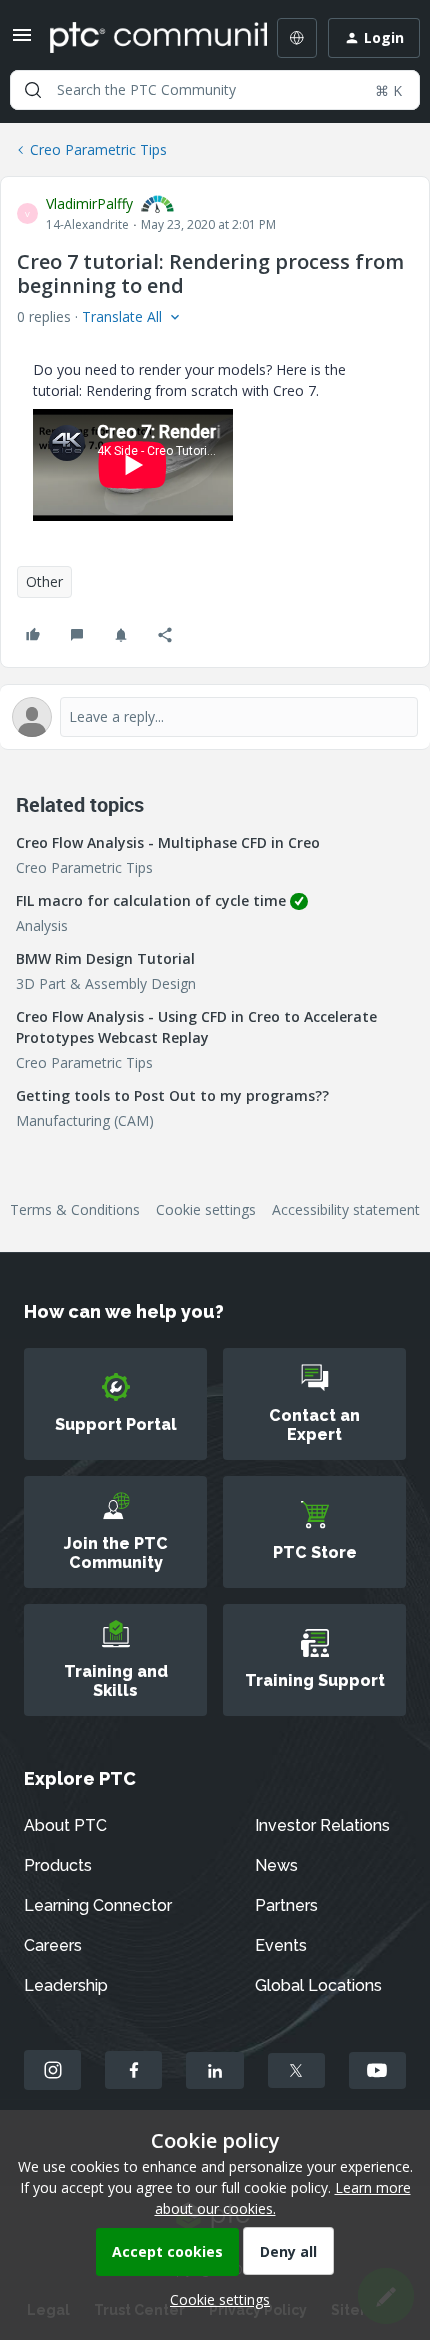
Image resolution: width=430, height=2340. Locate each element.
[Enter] (33, 90)
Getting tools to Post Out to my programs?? (172, 1095)
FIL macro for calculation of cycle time (151, 900)
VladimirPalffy (89, 203)
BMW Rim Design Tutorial (105, 958)
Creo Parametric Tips (98, 149)
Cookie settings (206, 1209)
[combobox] (215, 90)
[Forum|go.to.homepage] (144, 38)
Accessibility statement (346, 1209)
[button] (22, 41)
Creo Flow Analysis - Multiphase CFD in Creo (168, 842)
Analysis (42, 925)
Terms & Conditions (75, 1209)
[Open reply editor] (215, 717)
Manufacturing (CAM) (85, 1120)
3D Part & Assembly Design (106, 983)
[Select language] (297, 38)
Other (44, 581)
